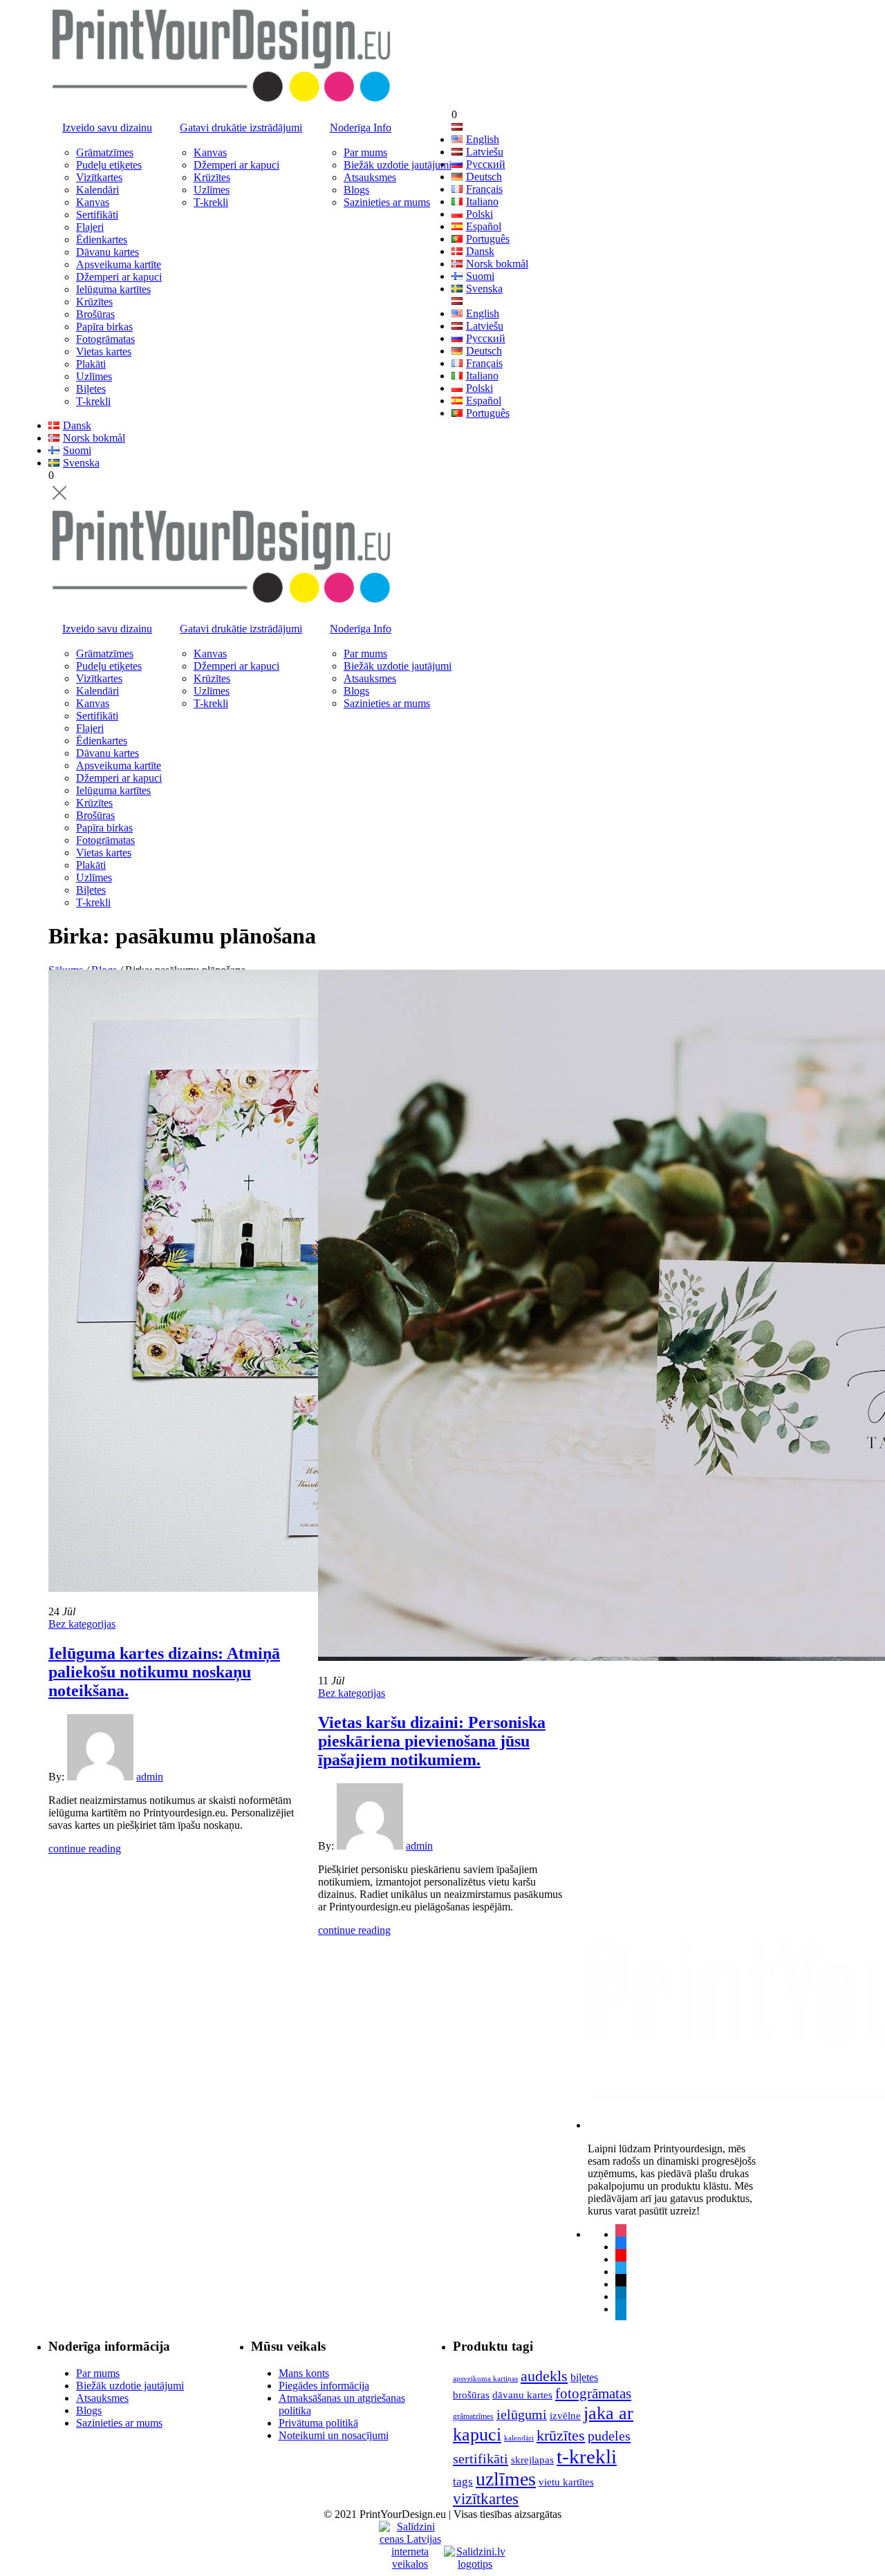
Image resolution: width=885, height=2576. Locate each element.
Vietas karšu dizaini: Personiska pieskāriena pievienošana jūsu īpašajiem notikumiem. (432, 1741)
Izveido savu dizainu (107, 128)
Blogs (356, 190)
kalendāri (519, 2438)
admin (150, 1777)
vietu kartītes (566, 2482)
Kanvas (93, 202)
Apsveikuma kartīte (119, 264)
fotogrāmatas (593, 2394)
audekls (544, 2376)
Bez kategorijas (82, 1624)
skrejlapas (532, 2460)
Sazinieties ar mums (387, 202)
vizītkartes (486, 2499)
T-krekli (93, 401)
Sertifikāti (97, 215)
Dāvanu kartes (108, 252)
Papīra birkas (104, 327)
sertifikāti (481, 2459)
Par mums (365, 152)
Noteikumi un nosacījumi (334, 2435)
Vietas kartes (104, 351)
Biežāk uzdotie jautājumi (398, 165)
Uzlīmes (94, 376)
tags (463, 2482)
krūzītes (561, 2435)
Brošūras (95, 314)
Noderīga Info (361, 128)
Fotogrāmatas (105, 339)
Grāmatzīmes (105, 152)
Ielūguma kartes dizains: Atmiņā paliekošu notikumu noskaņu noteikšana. (164, 1672)
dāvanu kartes (522, 2395)
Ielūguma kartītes (113, 289)
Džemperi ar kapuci (119, 277)
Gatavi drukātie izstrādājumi (241, 128)
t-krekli (587, 2456)
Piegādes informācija (324, 2386)
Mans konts (304, 2373)
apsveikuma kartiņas (485, 2379)
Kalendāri (97, 190)
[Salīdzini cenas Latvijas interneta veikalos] (410, 2533)
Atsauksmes (370, 177)
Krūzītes (94, 302)
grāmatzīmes (473, 2416)
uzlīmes (506, 2479)
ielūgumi (522, 2414)
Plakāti (91, 364)
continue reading (85, 1849)
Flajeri (90, 227)
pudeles (609, 2436)
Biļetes (91, 389)
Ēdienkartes (102, 239)
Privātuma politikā (318, 2423)
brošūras (471, 2395)
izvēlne (565, 2415)
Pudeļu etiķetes (109, 165)
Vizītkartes (99, 177)
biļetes (584, 2377)
